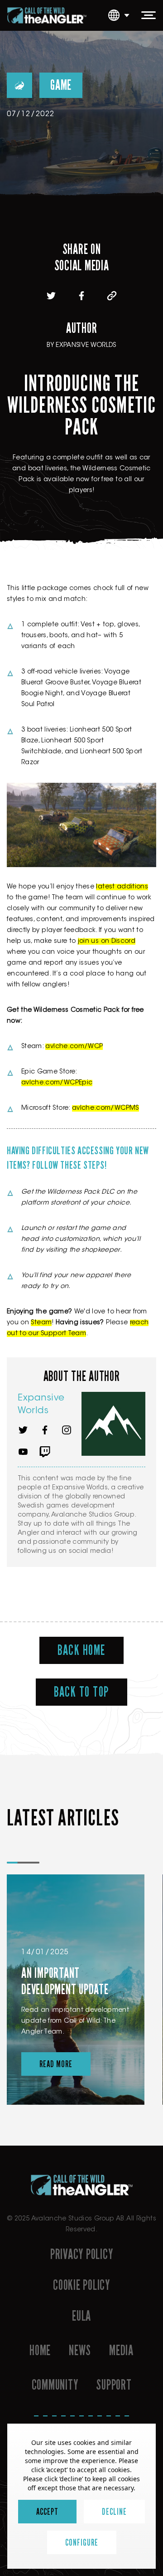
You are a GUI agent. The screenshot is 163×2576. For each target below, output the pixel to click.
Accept (47, 2512)
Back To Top (81, 1692)
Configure (82, 2542)
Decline (114, 2512)
